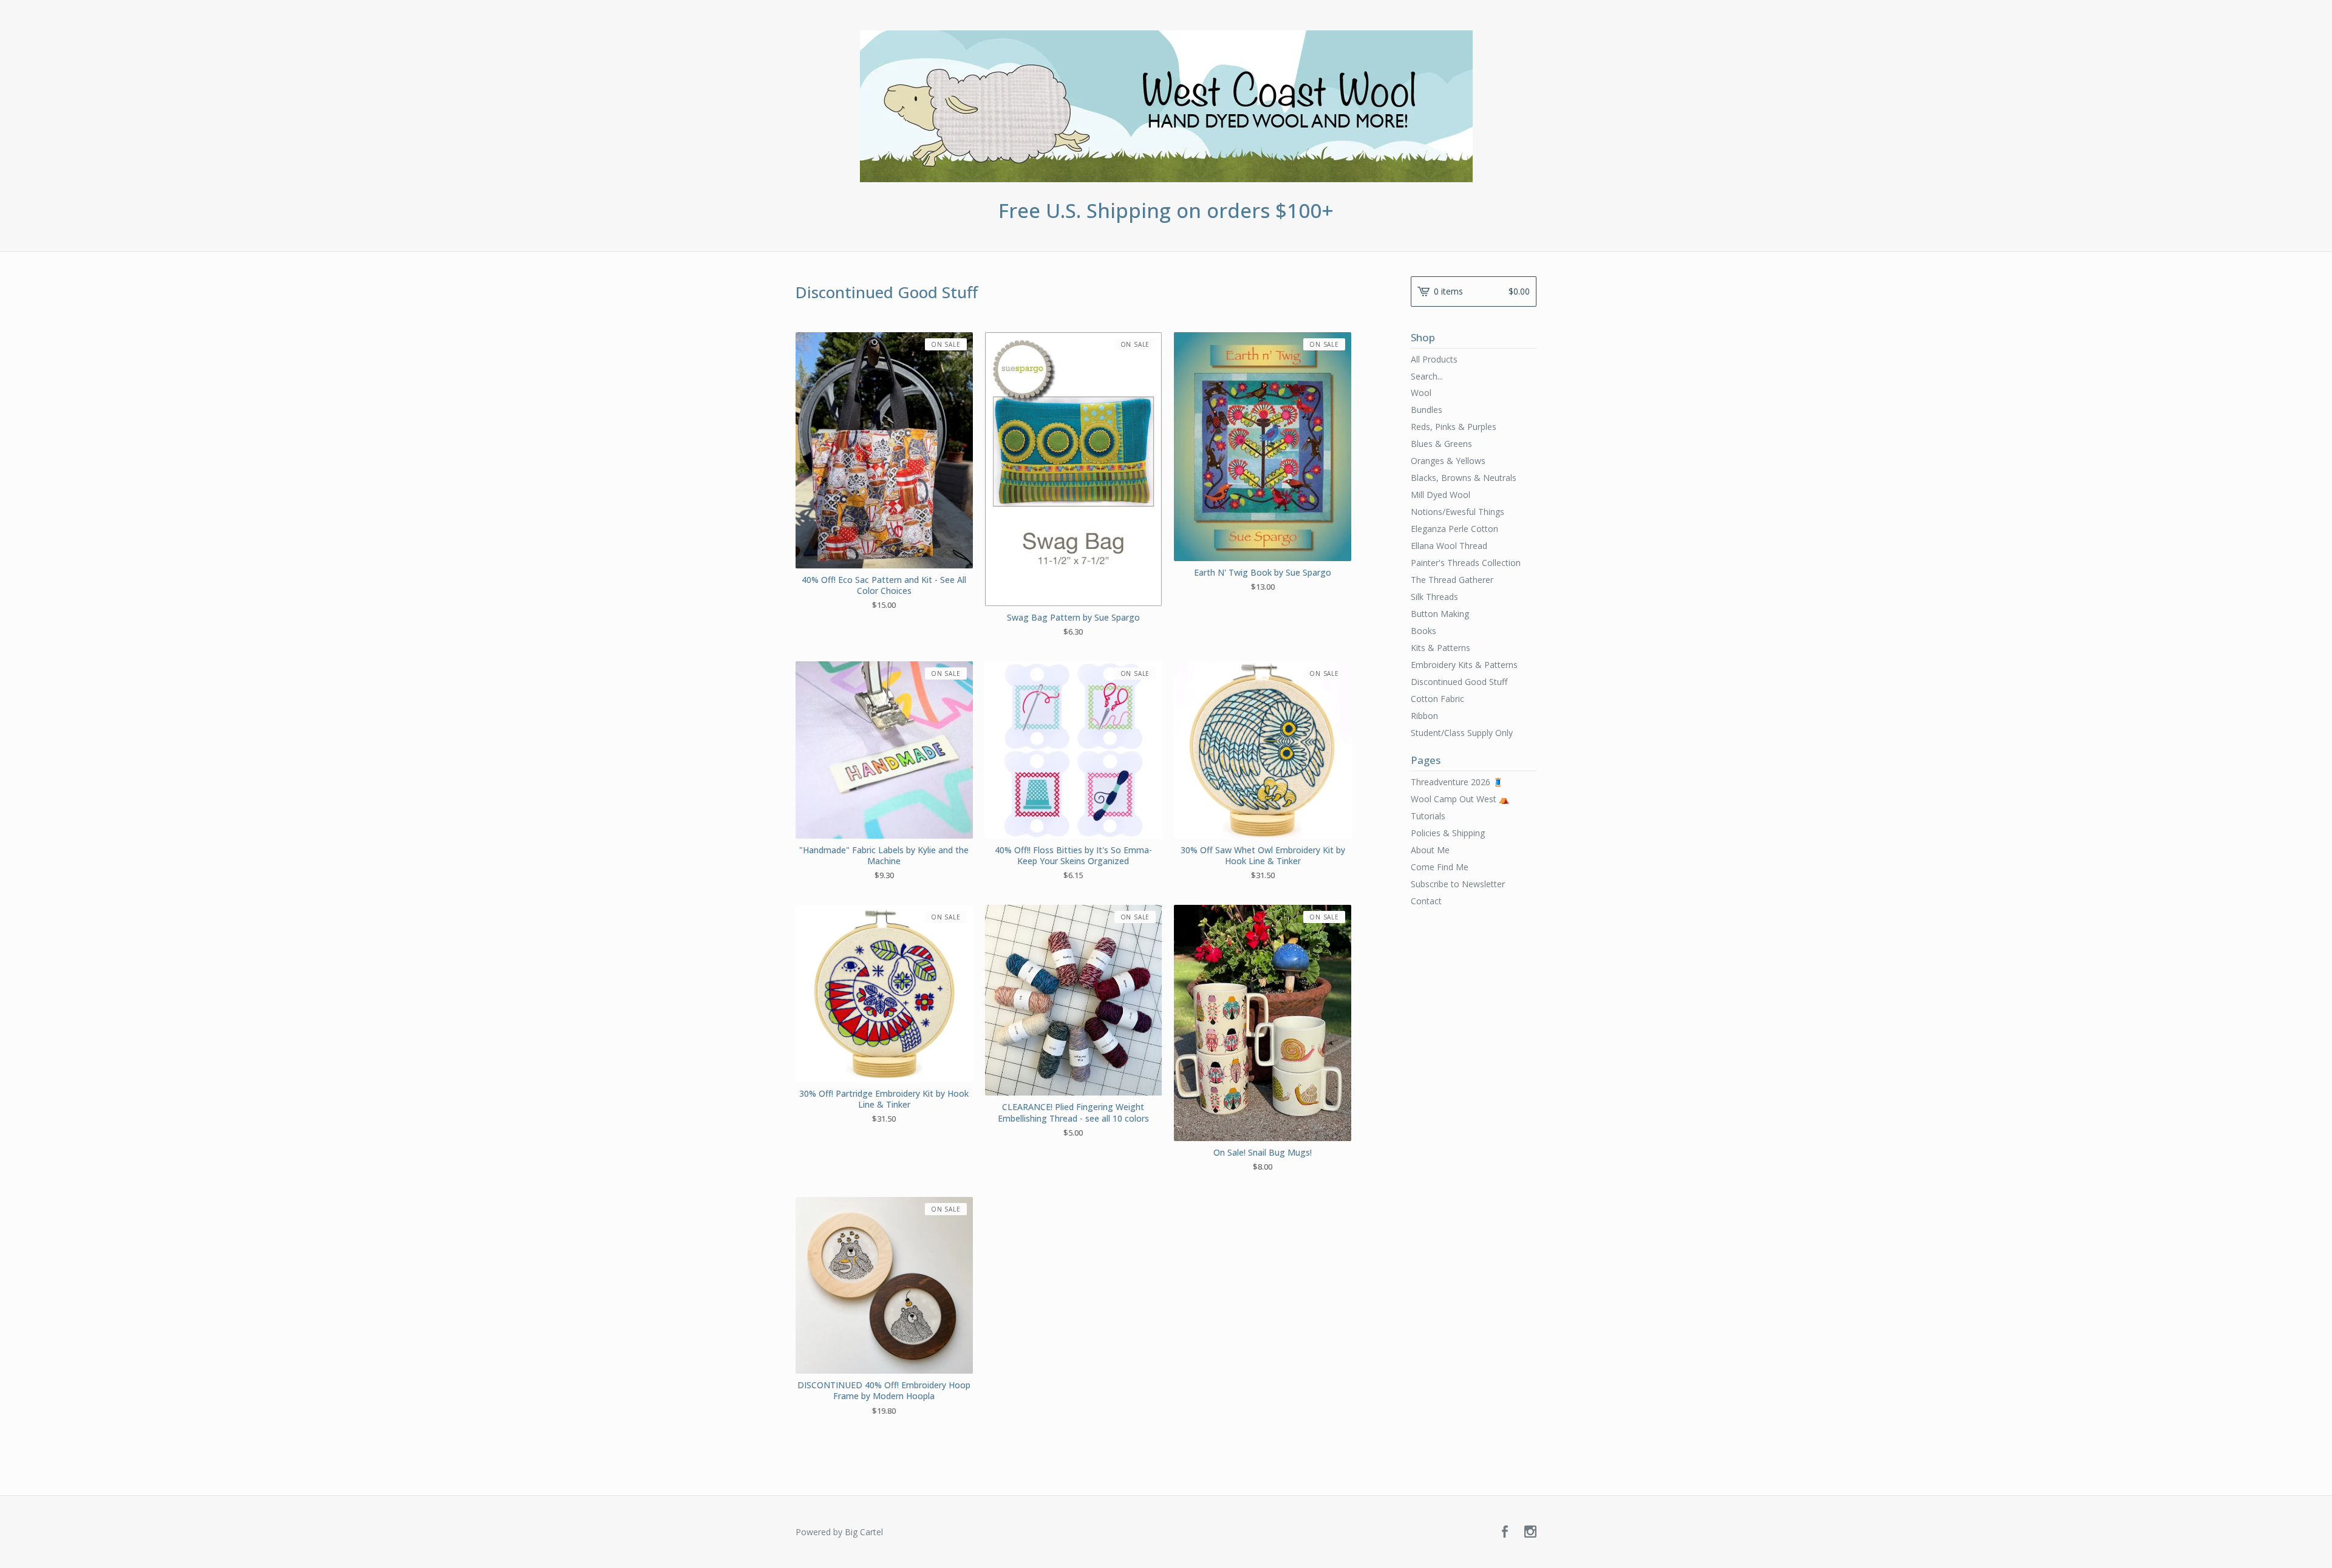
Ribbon (1424, 716)
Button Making (1440, 614)
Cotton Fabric (1437, 699)
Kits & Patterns (1440, 648)
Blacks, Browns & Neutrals (1464, 478)
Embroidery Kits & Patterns (1464, 665)
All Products (1434, 359)
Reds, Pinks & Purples (1454, 427)
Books (1423, 631)
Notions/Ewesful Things (1457, 512)
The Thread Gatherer (1452, 580)
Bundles (1427, 410)
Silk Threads (1434, 597)
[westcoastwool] (1166, 106)
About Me (1430, 850)
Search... (1427, 377)
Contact (1426, 901)
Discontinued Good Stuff (1459, 682)
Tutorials (1428, 816)
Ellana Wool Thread (1449, 546)
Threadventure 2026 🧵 (1457, 782)
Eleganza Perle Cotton (1454, 529)
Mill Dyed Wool (1440, 495)
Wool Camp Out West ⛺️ (1460, 799)
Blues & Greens (1441, 444)
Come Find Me (1440, 867)
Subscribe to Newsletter (1458, 884)
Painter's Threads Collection (1466, 563)
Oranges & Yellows (1448, 461)
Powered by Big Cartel (839, 1532)
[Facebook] (1505, 1532)
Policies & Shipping (1448, 833)
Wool (1421, 393)
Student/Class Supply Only (1462, 733)
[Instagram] (1530, 1532)
